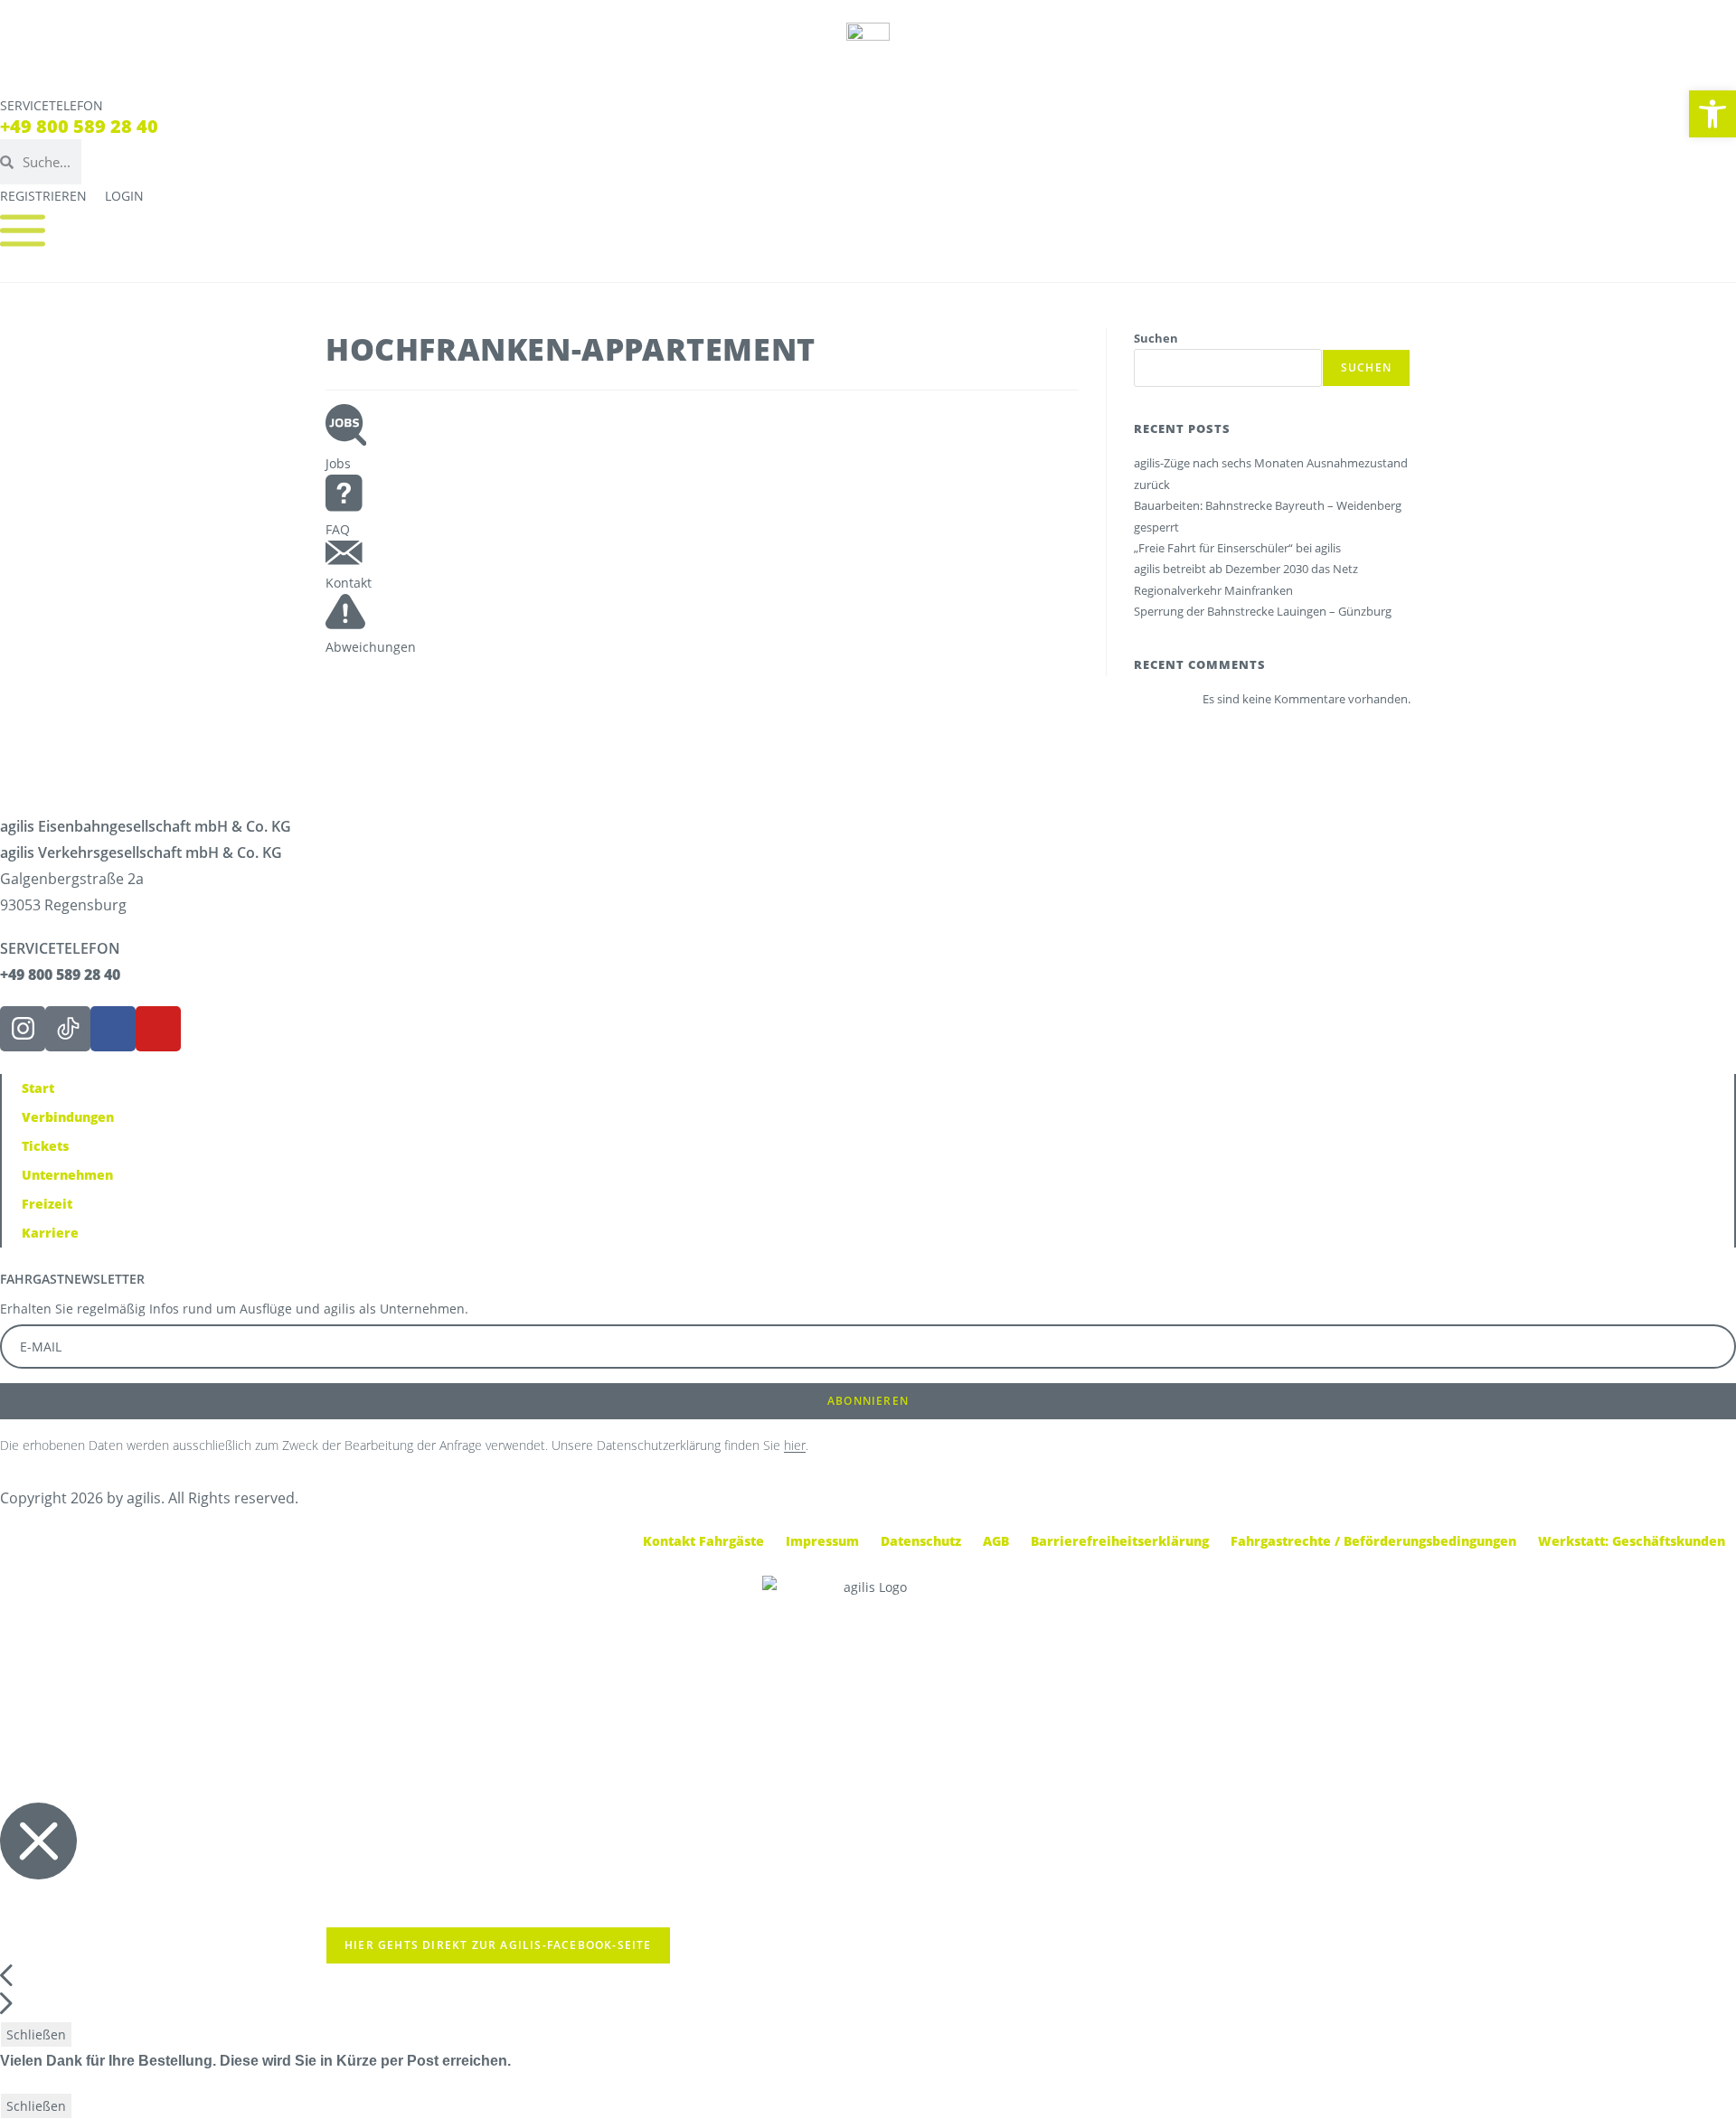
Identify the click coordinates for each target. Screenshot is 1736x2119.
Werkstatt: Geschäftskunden (1632, 1541)
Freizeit (47, 1204)
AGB (996, 1541)
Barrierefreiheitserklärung (1120, 1541)
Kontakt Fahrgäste (703, 1541)
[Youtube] (158, 1029)
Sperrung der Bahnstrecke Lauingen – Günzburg (1263, 611)
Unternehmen (67, 1175)
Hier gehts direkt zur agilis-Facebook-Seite (498, 1945)
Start (38, 1088)
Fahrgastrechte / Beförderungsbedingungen (1373, 1541)
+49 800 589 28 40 (79, 126)
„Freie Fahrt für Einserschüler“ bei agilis (1237, 548)
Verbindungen (68, 1117)
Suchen (1156, 338)
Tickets (45, 1146)
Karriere (50, 1233)
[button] (1712, 114)
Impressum (822, 1541)
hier (795, 1445)
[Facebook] (113, 1029)
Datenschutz (921, 1541)
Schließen (36, 2034)
